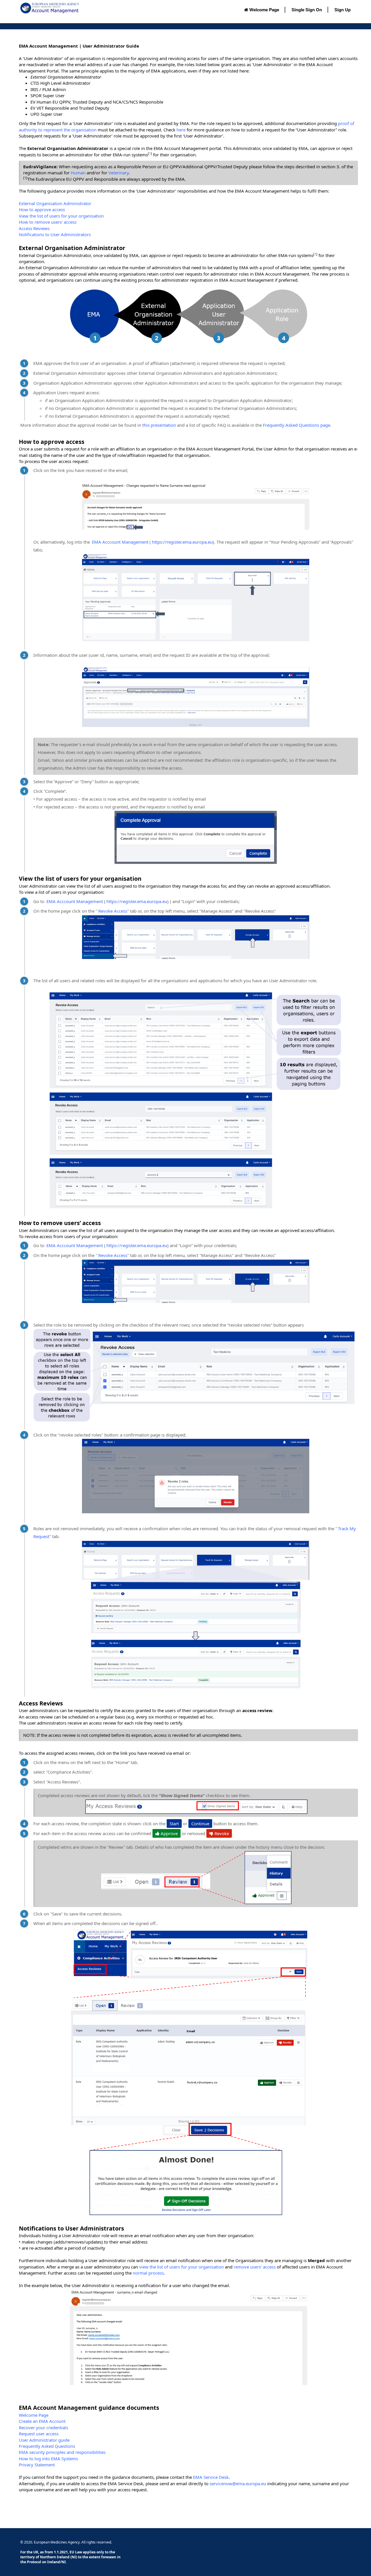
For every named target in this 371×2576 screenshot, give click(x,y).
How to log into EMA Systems (48, 2459)
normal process (148, 2273)
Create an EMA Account (42, 2421)
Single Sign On (307, 10)
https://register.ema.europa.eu (182, 542)
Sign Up (343, 10)
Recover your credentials (43, 2427)
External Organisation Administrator (55, 203)
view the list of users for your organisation (181, 2267)
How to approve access (42, 209)
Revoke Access (113, 911)
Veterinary (119, 173)
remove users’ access (255, 2267)
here (181, 130)
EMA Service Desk (211, 2477)
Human (78, 173)
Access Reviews (34, 228)
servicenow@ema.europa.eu (238, 2483)
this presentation (159, 425)
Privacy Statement (37, 2465)
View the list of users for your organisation (61, 216)
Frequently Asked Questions (47, 2446)
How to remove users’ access (48, 222)
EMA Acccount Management (120, 542)
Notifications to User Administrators (55, 234)
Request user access (39, 2434)
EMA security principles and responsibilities (62, 2452)
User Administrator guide (44, 2440)
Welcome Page (264, 10)
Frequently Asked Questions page (297, 425)
